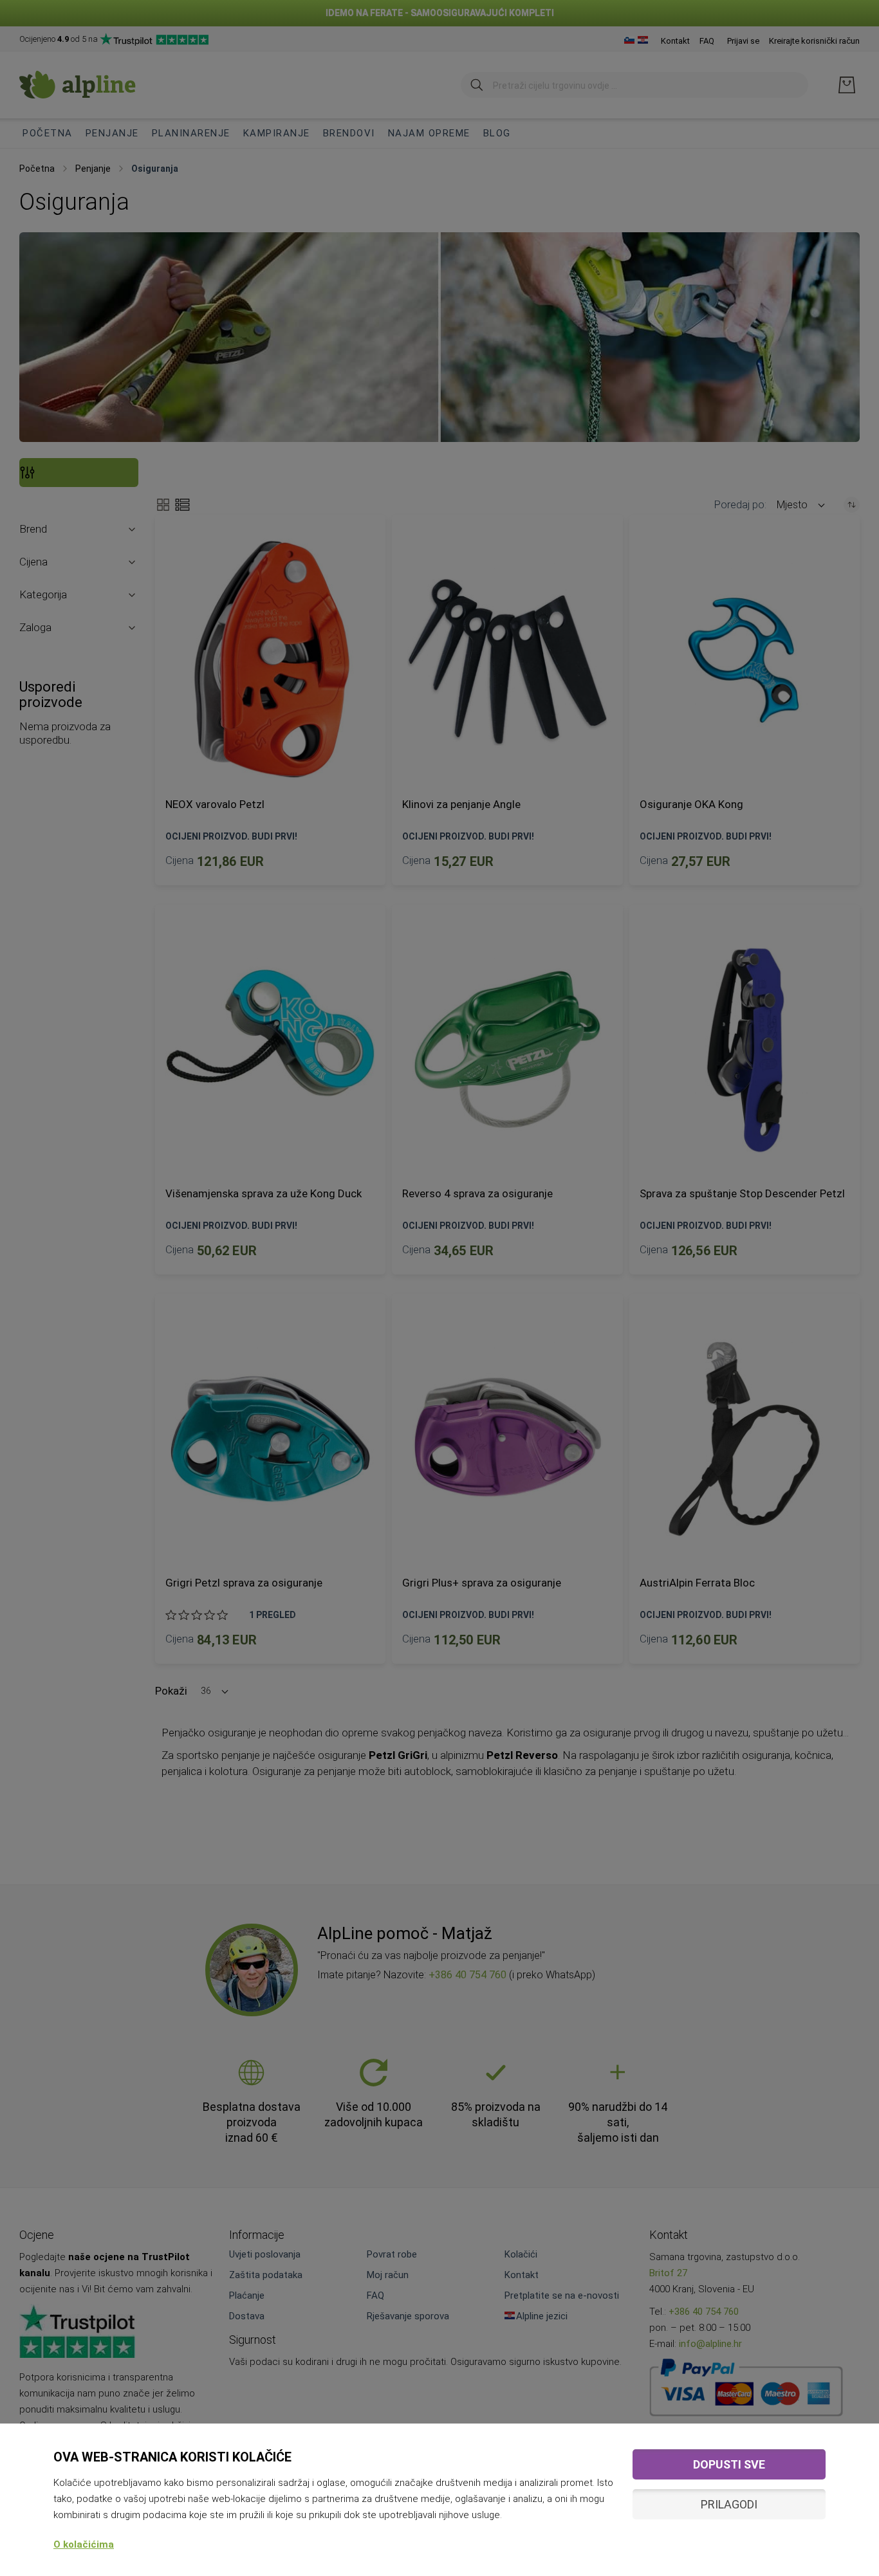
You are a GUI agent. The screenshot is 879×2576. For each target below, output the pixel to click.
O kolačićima (84, 2544)
